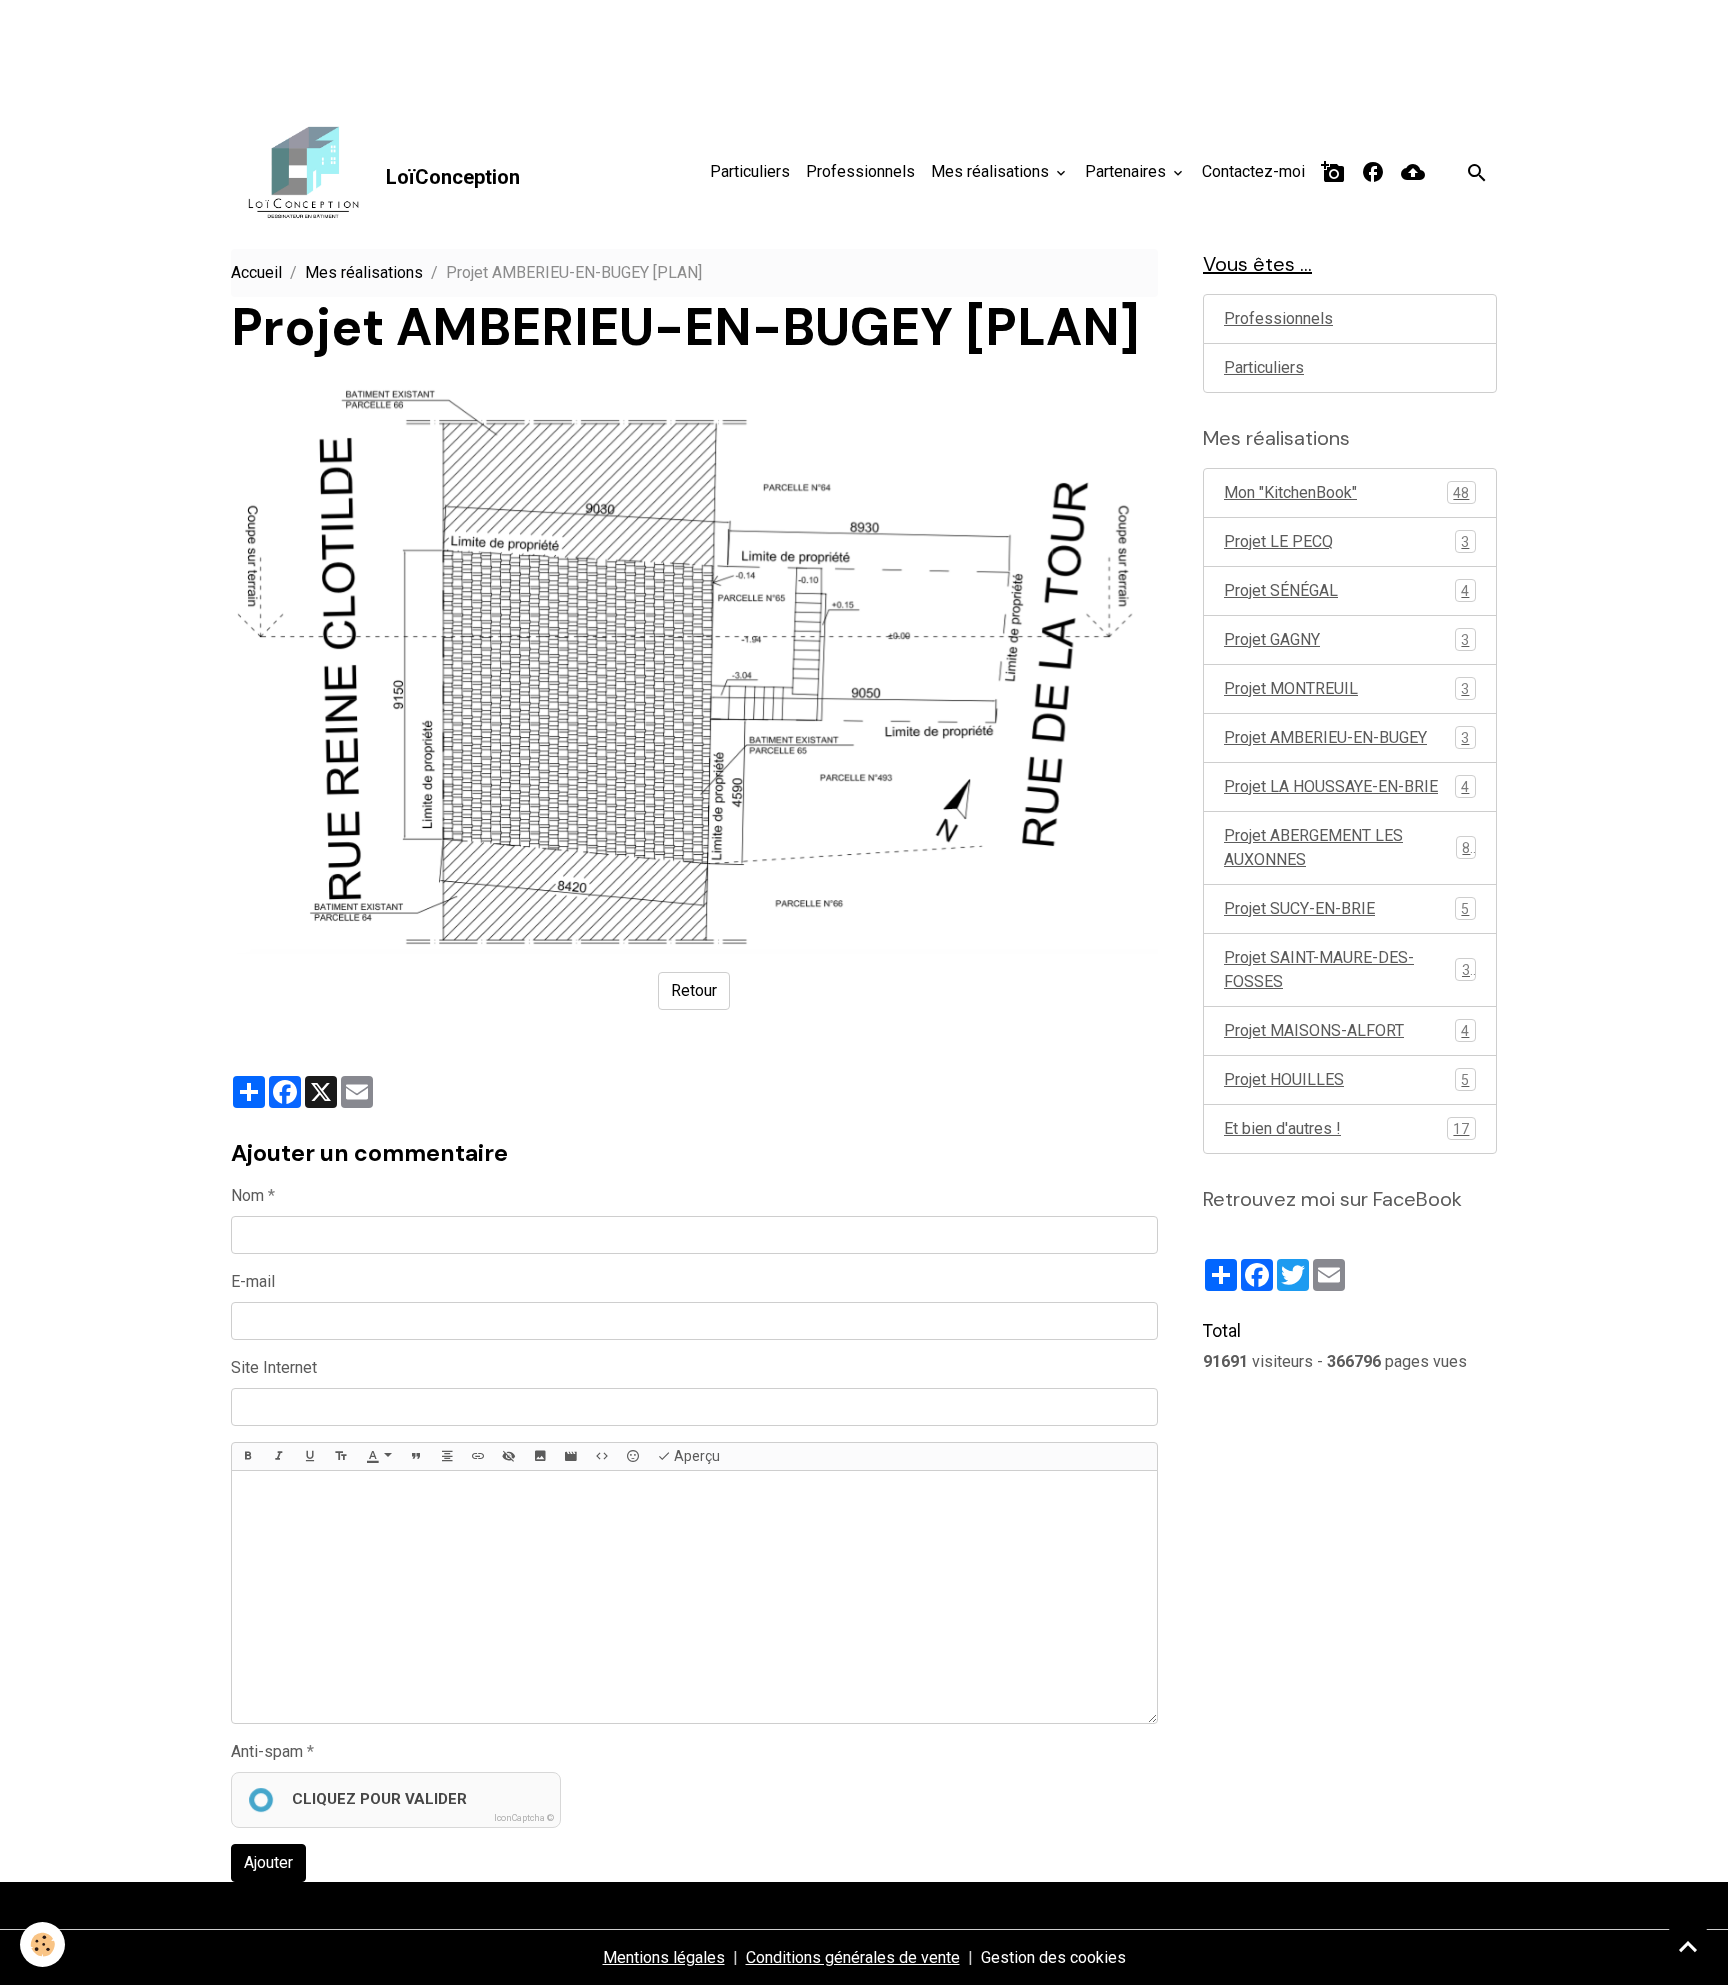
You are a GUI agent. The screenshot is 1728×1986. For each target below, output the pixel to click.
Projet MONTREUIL (1346, 688)
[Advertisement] (364, 45)
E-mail (253, 1281)
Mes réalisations (992, 171)
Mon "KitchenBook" (1346, 492)
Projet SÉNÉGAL (1346, 590)
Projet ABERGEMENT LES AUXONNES (1347, 847)
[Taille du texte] (341, 1457)
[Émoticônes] (633, 1457)
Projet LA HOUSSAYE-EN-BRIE (1346, 786)
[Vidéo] (571, 1457)
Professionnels (860, 171)
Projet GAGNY (1346, 639)
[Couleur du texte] (379, 1457)
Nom (247, 1195)
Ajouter (268, 1862)
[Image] (540, 1457)
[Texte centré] (447, 1457)
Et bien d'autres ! (1346, 1128)
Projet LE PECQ (1346, 541)
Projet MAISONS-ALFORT (1346, 1030)
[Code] (602, 1457)
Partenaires (1127, 171)
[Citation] (416, 1457)
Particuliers (750, 171)
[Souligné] (310, 1457)
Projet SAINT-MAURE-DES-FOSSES (1347, 969)
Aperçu (695, 1456)
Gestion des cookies (1053, 1957)
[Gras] (248, 1457)
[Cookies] (42, 1944)
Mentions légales (664, 1957)
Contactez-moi (1253, 171)
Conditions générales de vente (853, 1957)
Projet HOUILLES (1346, 1079)
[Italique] (279, 1457)
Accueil (256, 272)
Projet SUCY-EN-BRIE (1346, 908)
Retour (694, 990)
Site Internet (274, 1367)
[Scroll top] (1688, 1946)
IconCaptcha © (524, 1818)
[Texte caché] (509, 1457)
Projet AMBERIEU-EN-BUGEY (1346, 737)
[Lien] (478, 1457)
